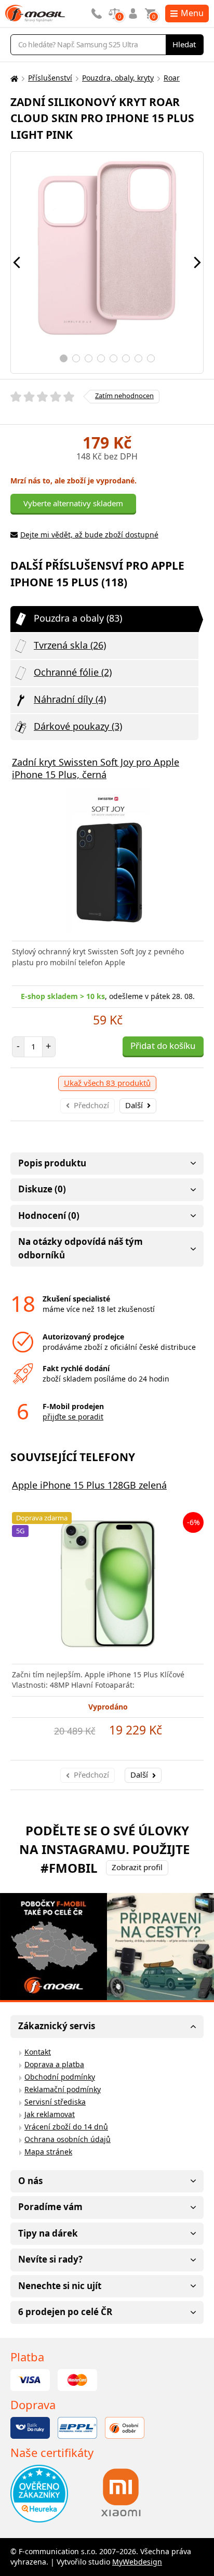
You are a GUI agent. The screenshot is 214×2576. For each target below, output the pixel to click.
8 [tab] (151, 358)
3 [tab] (89, 358)
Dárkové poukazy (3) (78, 726)
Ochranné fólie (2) (73, 672)
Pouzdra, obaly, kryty (118, 78)
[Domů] (13, 78)
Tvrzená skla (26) (70, 645)
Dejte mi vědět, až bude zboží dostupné (89, 535)
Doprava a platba (54, 2064)
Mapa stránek (48, 2152)
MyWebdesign (137, 2562)
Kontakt (38, 2052)
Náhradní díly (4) (70, 699)
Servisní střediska (55, 2102)
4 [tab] (101, 358)
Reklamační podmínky (63, 2089)
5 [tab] (113, 358)
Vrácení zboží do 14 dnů (66, 2127)
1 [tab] (64, 358)
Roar (172, 78)
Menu (192, 13)
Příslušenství (50, 78)
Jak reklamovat (50, 2114)
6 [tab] (126, 358)
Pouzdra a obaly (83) (78, 618)
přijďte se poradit (73, 1417)
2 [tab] (76, 358)
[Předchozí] (17, 262)
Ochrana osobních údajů (68, 2139)
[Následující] (197, 262)
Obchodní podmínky (60, 2077)
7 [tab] (138, 358)
